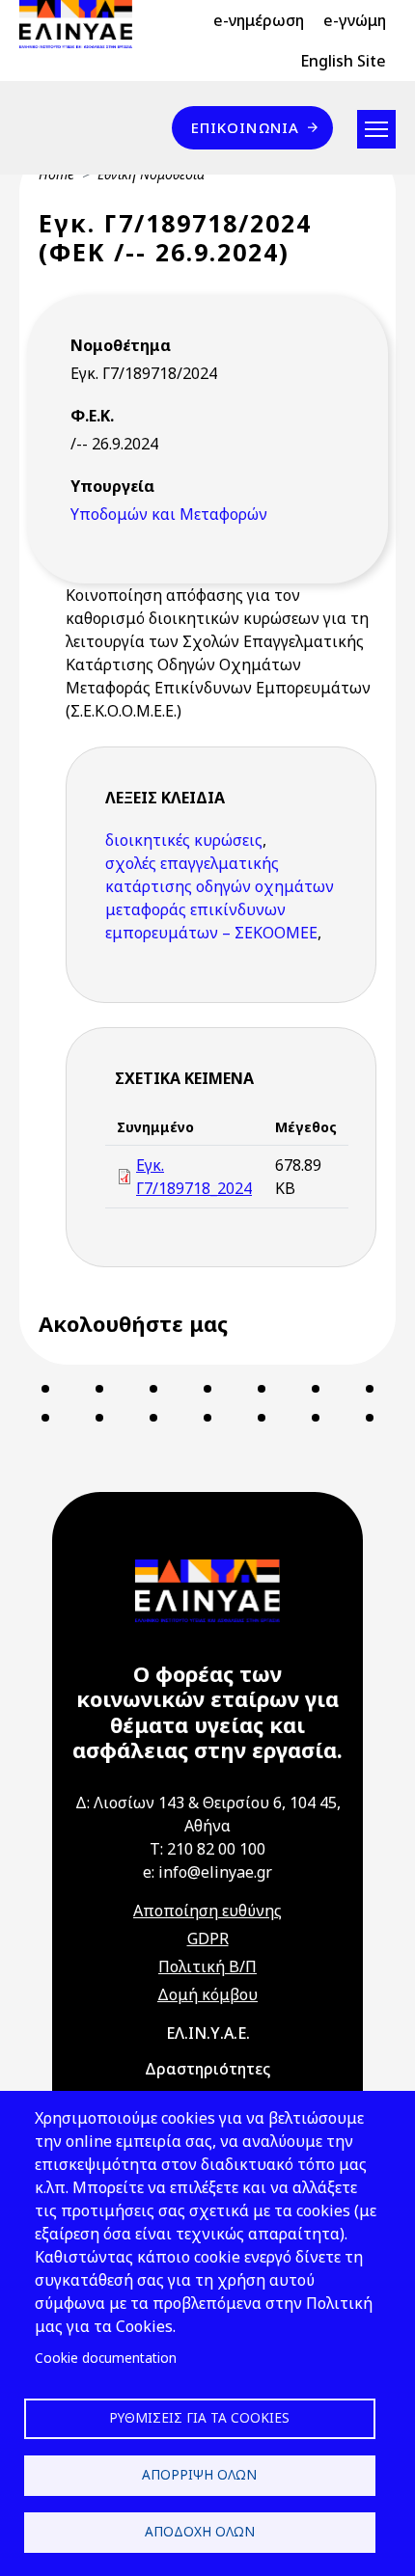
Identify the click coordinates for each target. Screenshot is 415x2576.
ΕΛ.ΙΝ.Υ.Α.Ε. (208, 2033)
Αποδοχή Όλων (200, 2531)
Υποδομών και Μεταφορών (169, 514)
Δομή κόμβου (207, 1994)
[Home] (83, 24)
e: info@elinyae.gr (207, 1872)
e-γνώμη (355, 20)
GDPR (208, 1939)
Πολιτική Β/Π (207, 1966)
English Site (343, 61)
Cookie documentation (106, 2358)
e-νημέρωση (259, 20)
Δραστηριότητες (207, 2069)
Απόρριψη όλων (199, 2474)
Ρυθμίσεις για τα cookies (199, 2417)
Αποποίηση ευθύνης (207, 1911)
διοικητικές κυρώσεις (184, 840)
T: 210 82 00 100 (207, 1849)
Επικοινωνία (245, 127)
